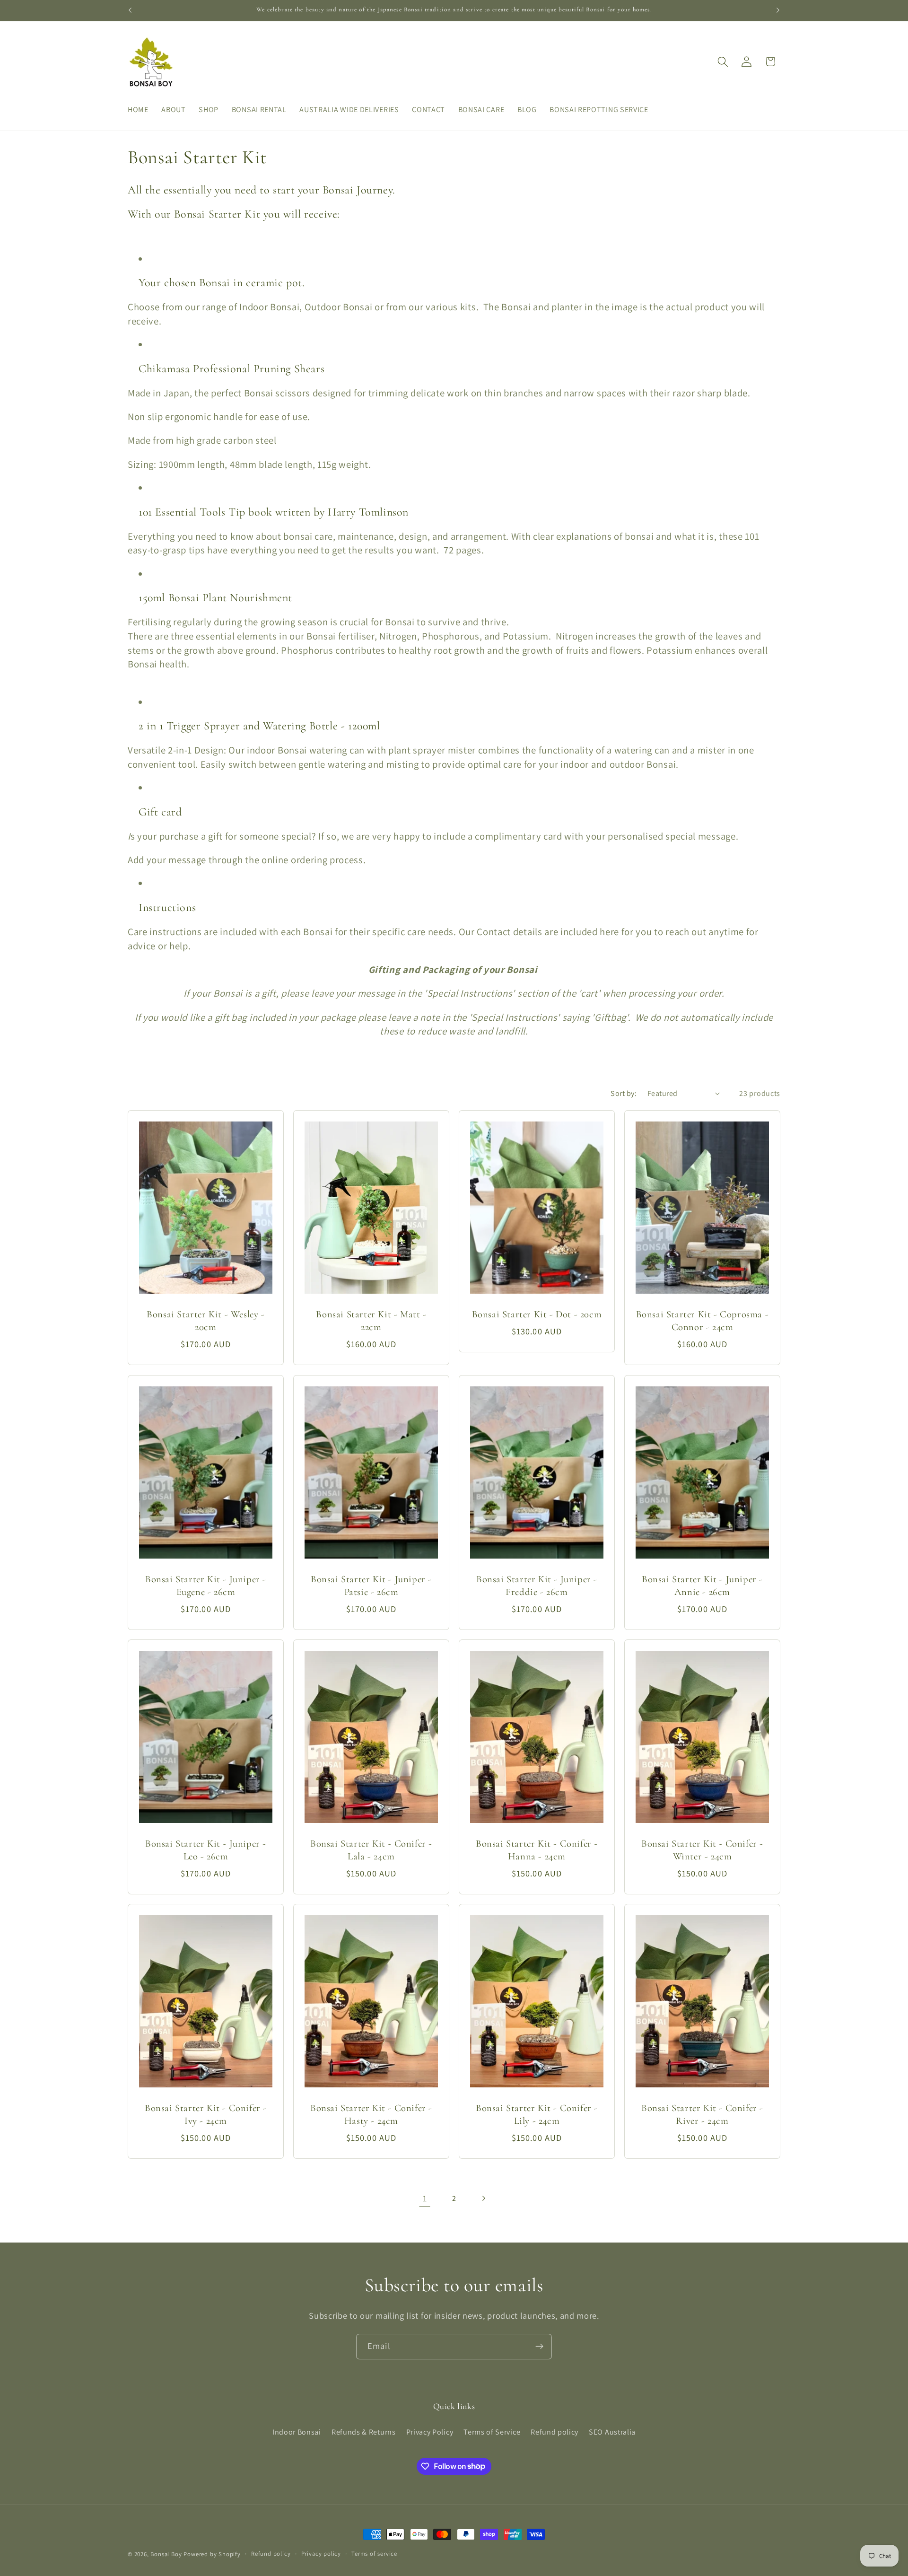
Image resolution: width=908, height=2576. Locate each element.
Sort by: (624, 1093)
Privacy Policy (430, 2432)
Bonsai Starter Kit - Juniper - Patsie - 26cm (371, 1586)
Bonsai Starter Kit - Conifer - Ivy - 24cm (206, 2114)
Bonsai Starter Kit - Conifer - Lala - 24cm (371, 1850)
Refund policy (554, 2432)
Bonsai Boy (166, 2554)
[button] (723, 62)
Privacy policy (321, 2554)
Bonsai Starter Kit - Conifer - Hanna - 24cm (537, 1850)
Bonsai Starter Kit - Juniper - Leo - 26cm (206, 1850)
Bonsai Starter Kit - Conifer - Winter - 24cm (702, 1850)
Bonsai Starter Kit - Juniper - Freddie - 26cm (537, 1586)
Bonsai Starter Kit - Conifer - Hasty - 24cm (371, 2114)
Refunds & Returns (364, 2432)
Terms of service (374, 2554)
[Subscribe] (539, 2347)
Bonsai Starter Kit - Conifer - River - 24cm (702, 2114)
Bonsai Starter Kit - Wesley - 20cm (205, 1321)
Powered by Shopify (212, 2554)
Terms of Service (492, 2432)
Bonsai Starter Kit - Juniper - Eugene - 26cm (206, 1586)
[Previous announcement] (130, 10)
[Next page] (484, 2198)
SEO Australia (612, 2432)
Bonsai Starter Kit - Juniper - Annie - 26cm (702, 1586)
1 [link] (425, 2198)
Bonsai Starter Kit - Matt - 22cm (371, 1321)
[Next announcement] (778, 10)
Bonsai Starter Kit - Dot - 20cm (537, 1314)
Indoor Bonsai (297, 2432)
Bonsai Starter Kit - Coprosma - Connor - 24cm (703, 1321)
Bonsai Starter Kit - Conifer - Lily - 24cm (537, 2114)
